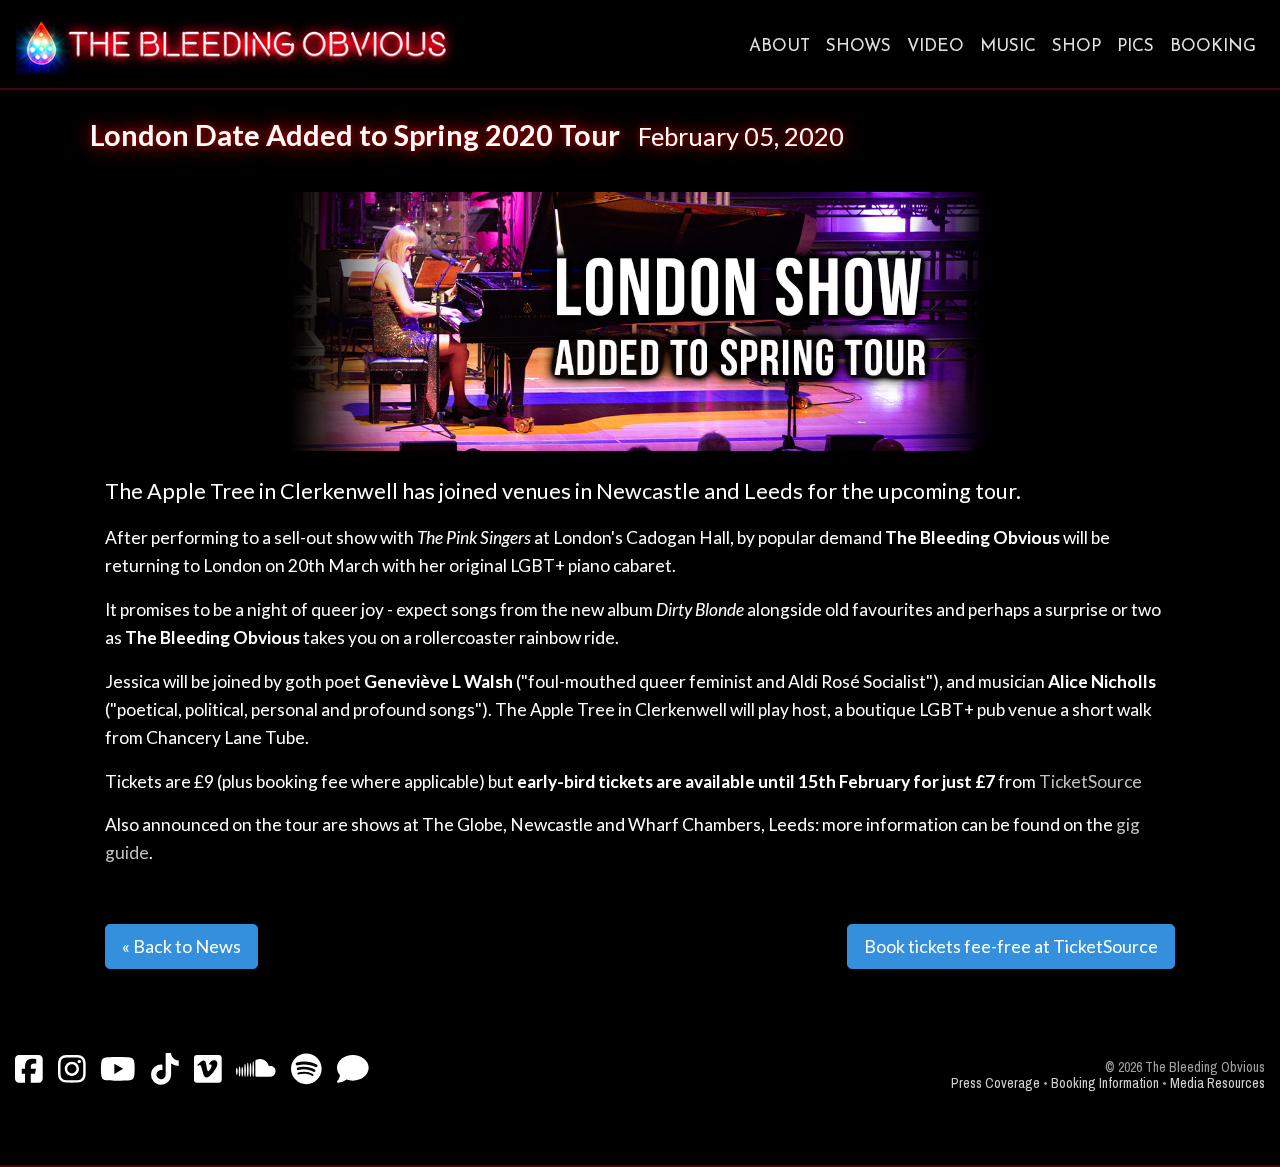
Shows (858, 46)
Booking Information (1105, 1083)
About (779, 46)
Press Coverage (995, 1083)
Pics (1135, 46)
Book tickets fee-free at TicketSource (1011, 946)
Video (935, 46)
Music (1008, 46)
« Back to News (181, 946)
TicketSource (1090, 781)
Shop (1076, 46)
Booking (1213, 46)
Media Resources (1217, 1083)
